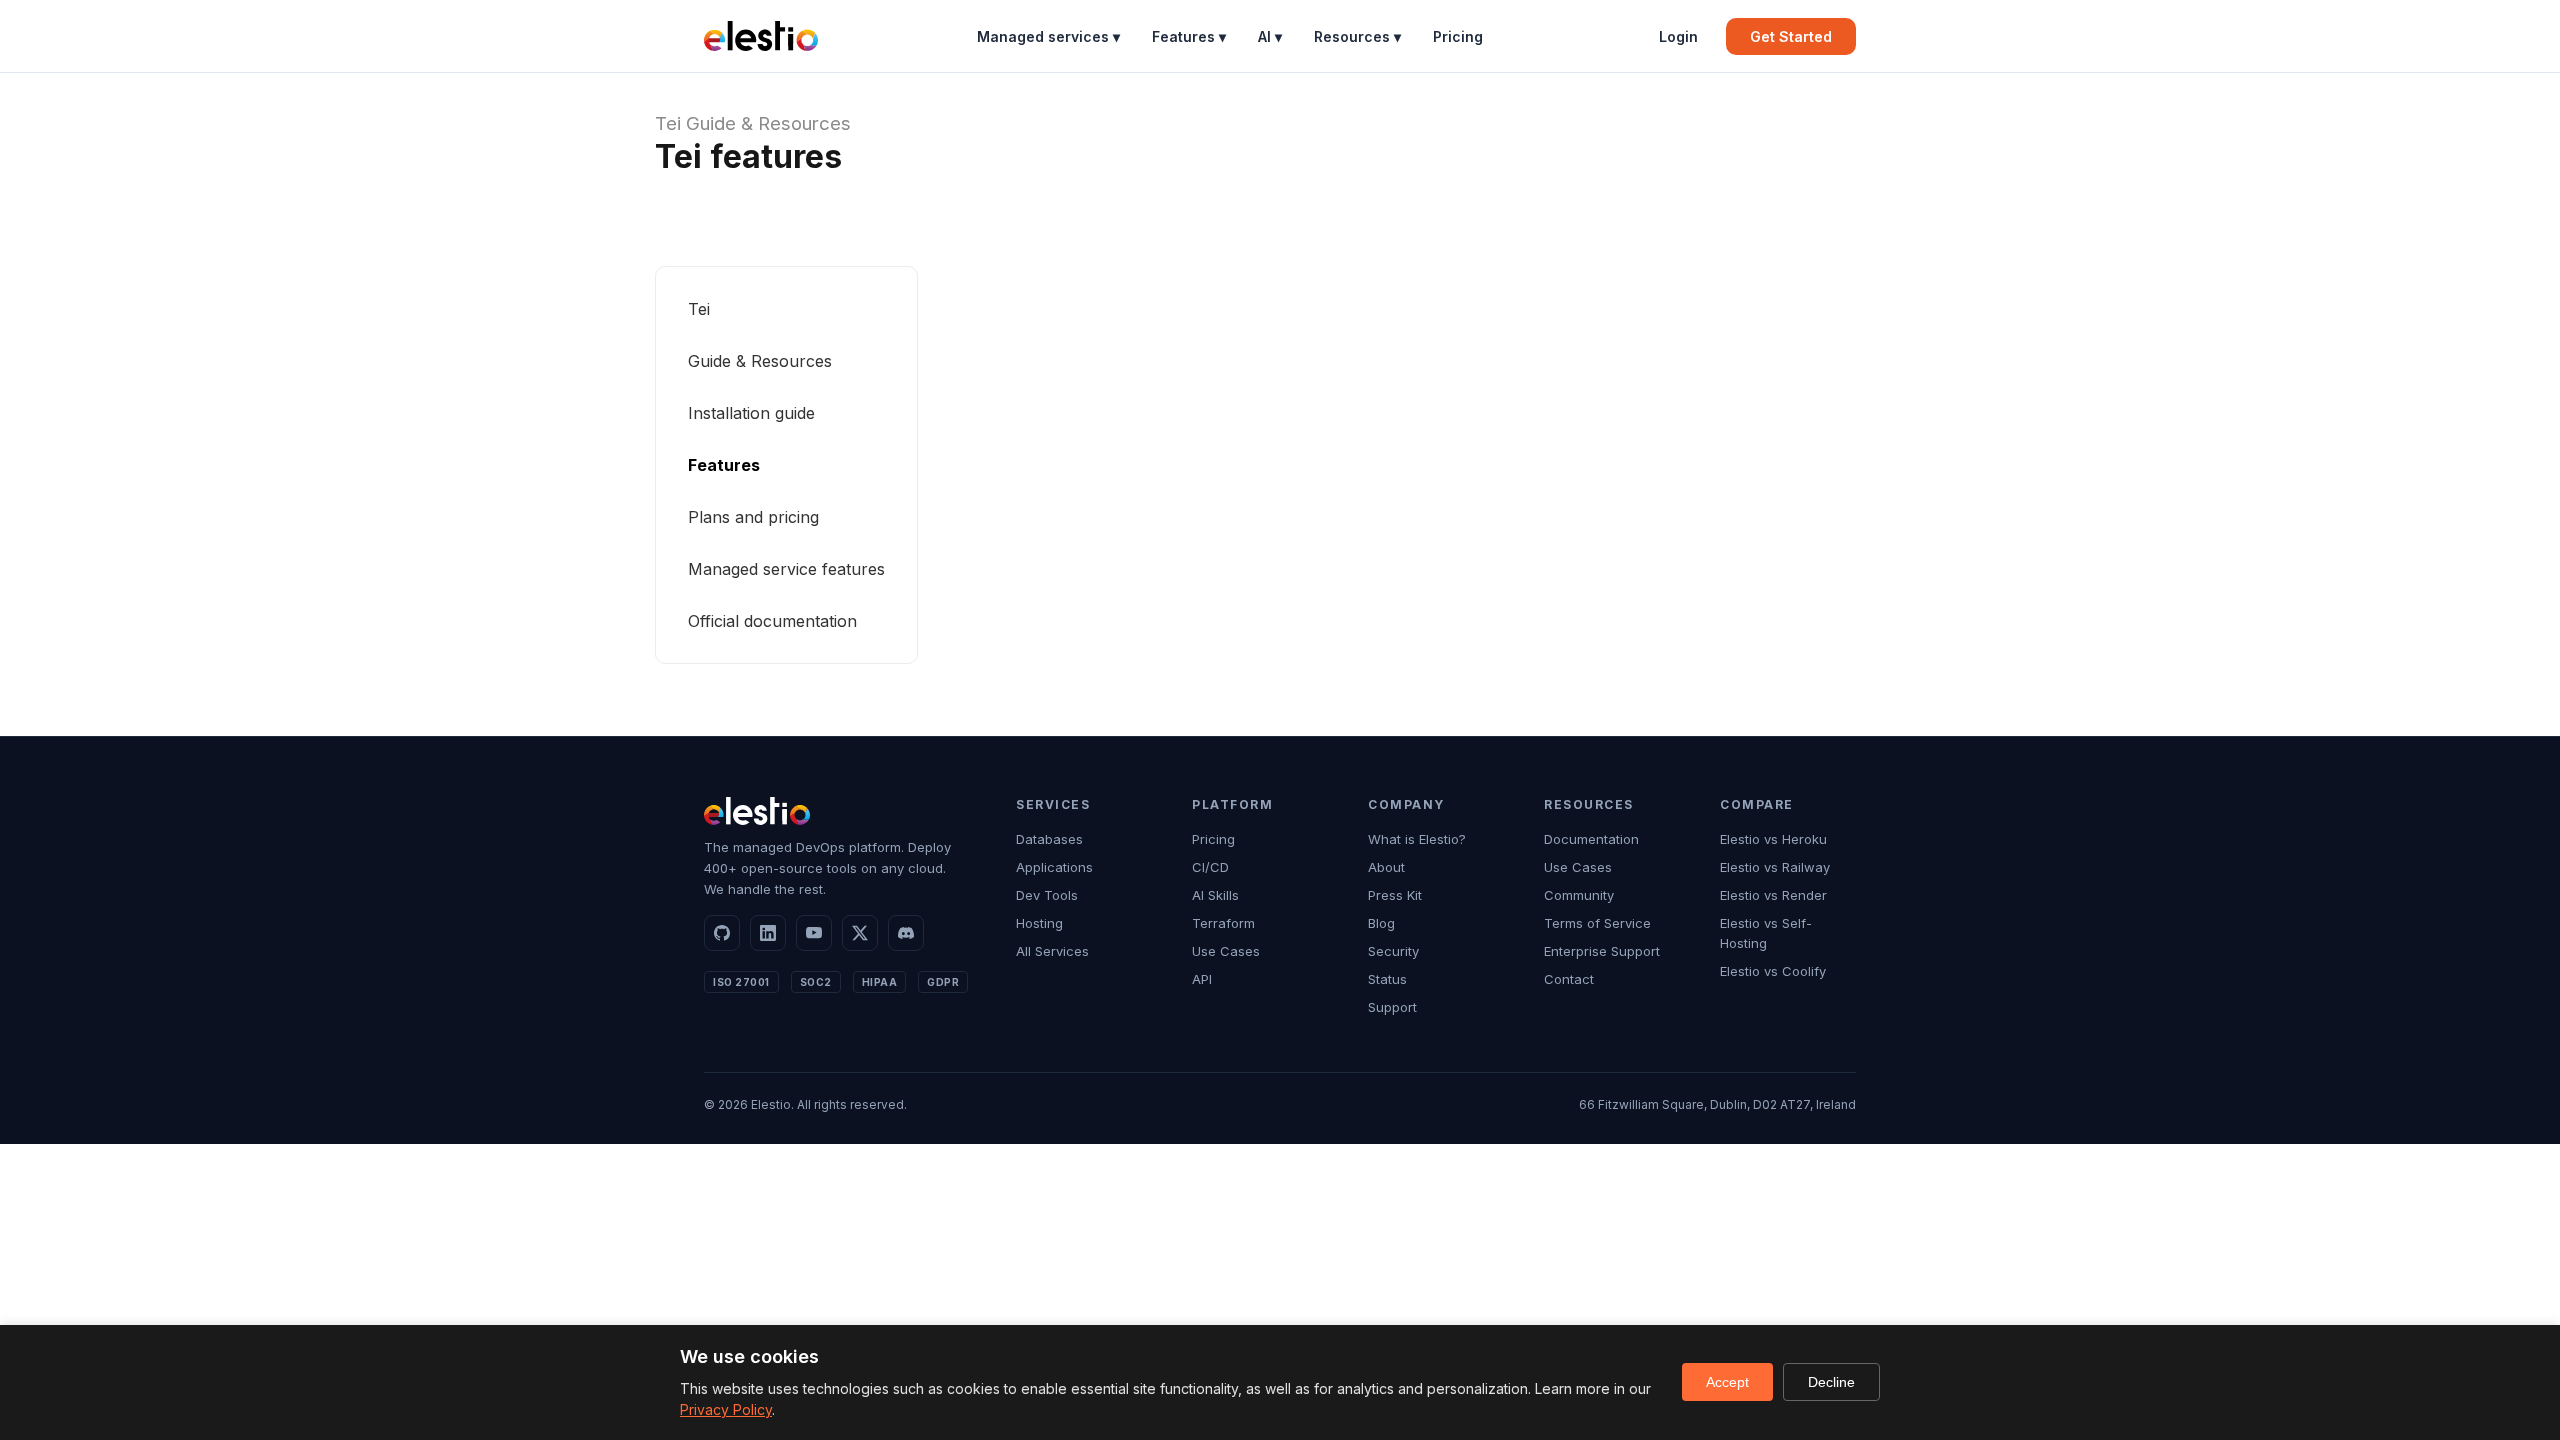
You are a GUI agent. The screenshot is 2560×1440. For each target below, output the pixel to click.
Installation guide (751, 413)
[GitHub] (722, 933)
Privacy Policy (726, 1409)
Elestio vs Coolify (1773, 971)
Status (1387, 979)
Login (1678, 36)
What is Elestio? (1417, 839)
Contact (1569, 979)
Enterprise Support (1602, 951)
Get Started (1791, 36)
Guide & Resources (768, 123)
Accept (1727, 1382)
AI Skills (1215, 895)
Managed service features (786, 569)
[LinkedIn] (768, 933)
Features (724, 465)
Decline (1831, 1382)
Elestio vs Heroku (1773, 839)
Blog (1381, 923)
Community (1579, 895)
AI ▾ (1270, 36)
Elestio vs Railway (1775, 867)
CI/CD (1210, 867)
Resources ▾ (1357, 36)
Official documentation (772, 621)
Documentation (1591, 839)
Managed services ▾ (1048, 36)
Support (1392, 1007)
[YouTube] (814, 933)
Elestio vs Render (1773, 895)
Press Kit (1395, 895)
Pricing (1458, 36)
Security (1393, 951)
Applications (1054, 867)
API (1202, 979)
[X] (860, 933)
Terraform (1223, 923)
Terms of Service (1597, 923)
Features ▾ (1189, 36)
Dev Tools (1047, 895)
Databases (1049, 839)
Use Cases (1226, 951)
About (1386, 867)
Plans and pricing (753, 517)
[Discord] (906, 933)
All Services (1052, 951)
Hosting (1039, 923)
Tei (668, 123)
